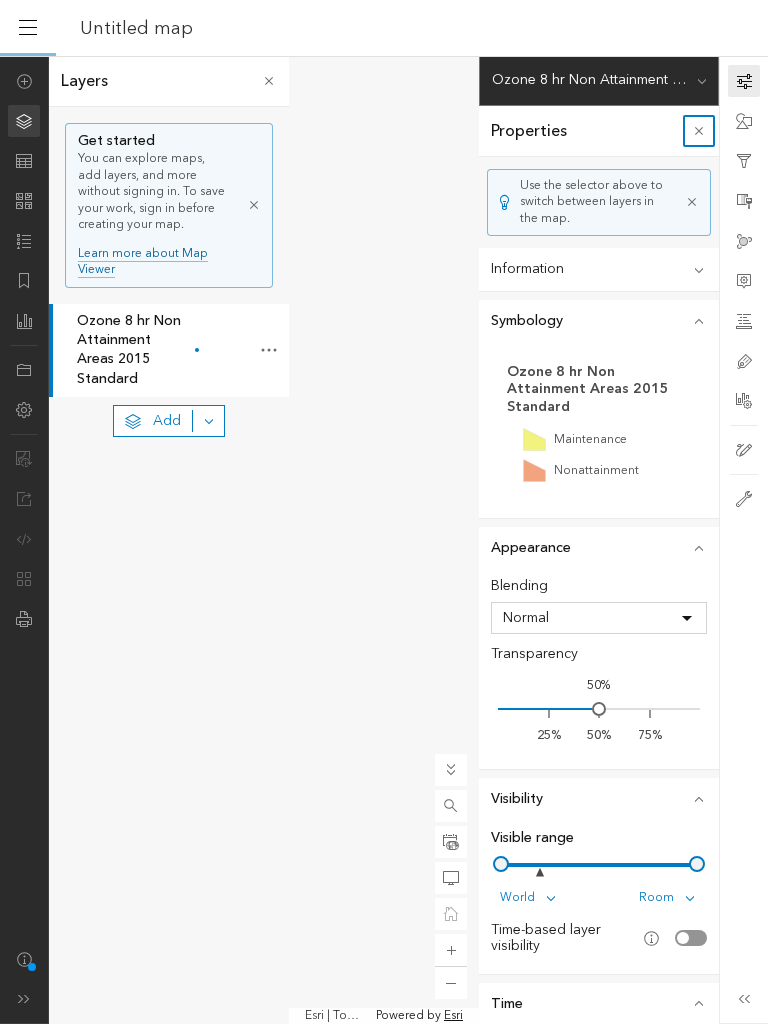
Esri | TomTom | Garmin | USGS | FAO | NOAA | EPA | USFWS (338, 1016)
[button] (451, 806)
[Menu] (28, 28)
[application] (384, 540)
